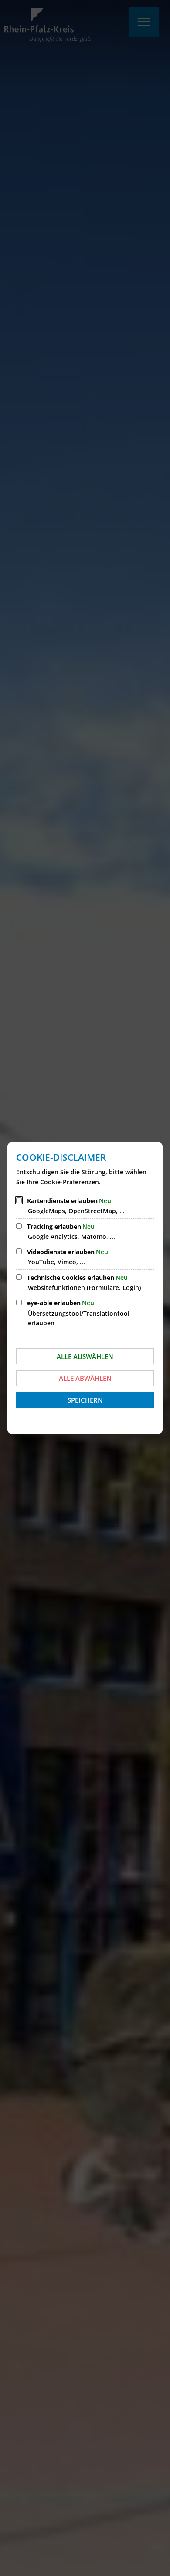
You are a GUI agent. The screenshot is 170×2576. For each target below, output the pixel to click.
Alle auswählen (85, 1356)
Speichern (85, 1400)
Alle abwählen (85, 1378)
